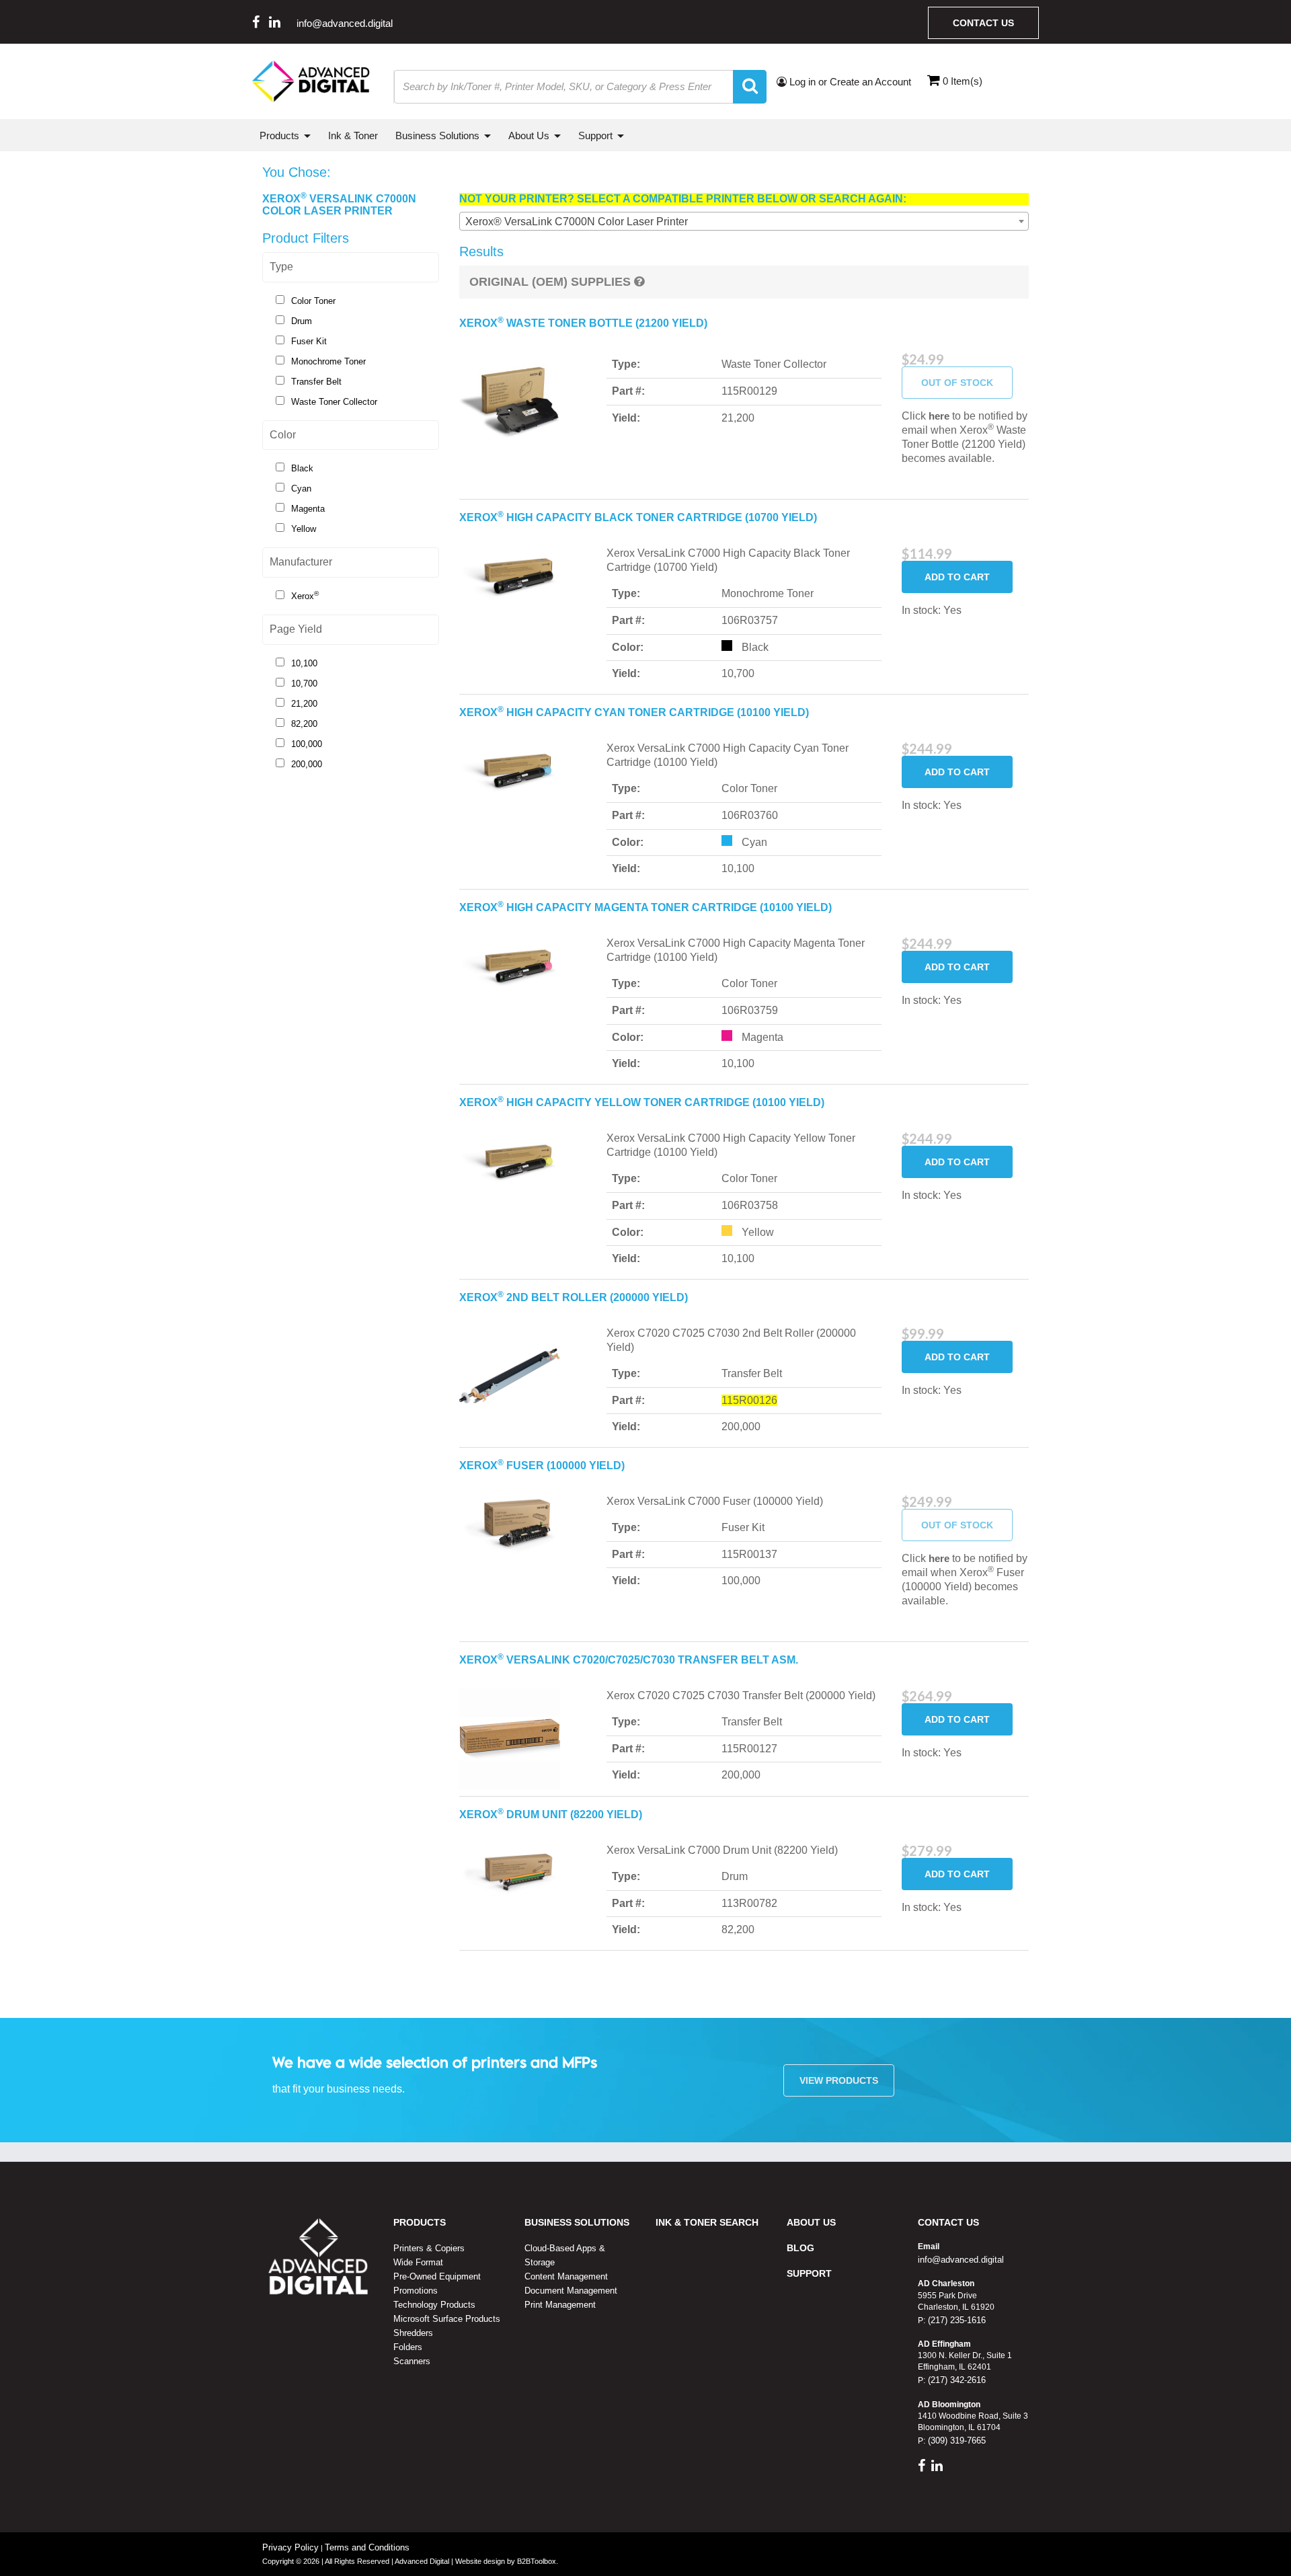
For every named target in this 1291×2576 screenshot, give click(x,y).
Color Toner (313, 301)
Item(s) (963, 81)
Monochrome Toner (328, 361)
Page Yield (296, 629)
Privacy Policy (290, 2547)
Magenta (308, 509)
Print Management (560, 2305)
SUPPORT (809, 2273)
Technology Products (434, 2305)
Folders (408, 2347)
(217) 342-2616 (955, 2380)
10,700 (304, 684)
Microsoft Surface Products (447, 2319)
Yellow (304, 529)
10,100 (304, 663)
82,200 (304, 724)
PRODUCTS (420, 2222)
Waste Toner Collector (334, 402)
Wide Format (418, 2262)
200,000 (307, 764)
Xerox (305, 595)
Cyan (301, 489)
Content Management (566, 2276)
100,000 (307, 744)
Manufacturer (301, 562)
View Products (839, 2080)
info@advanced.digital (345, 23)
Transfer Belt (316, 382)
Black (302, 468)
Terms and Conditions (367, 2547)
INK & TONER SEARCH (707, 2222)
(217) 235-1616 (955, 2320)
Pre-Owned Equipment (437, 2276)
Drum (302, 321)
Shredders (413, 2333)
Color (283, 435)
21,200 (304, 704)
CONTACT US (948, 2222)
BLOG (800, 2248)
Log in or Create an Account (849, 82)
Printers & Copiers (429, 2248)
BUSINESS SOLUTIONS (577, 2222)
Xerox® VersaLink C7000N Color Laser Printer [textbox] (577, 222)
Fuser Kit (309, 341)
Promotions (416, 2291)
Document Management (571, 2291)
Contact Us (983, 23)
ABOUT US (811, 2222)
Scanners (412, 2361)
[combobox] (744, 221)
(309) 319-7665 (955, 2441)
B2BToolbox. (538, 2561)
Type (281, 267)
